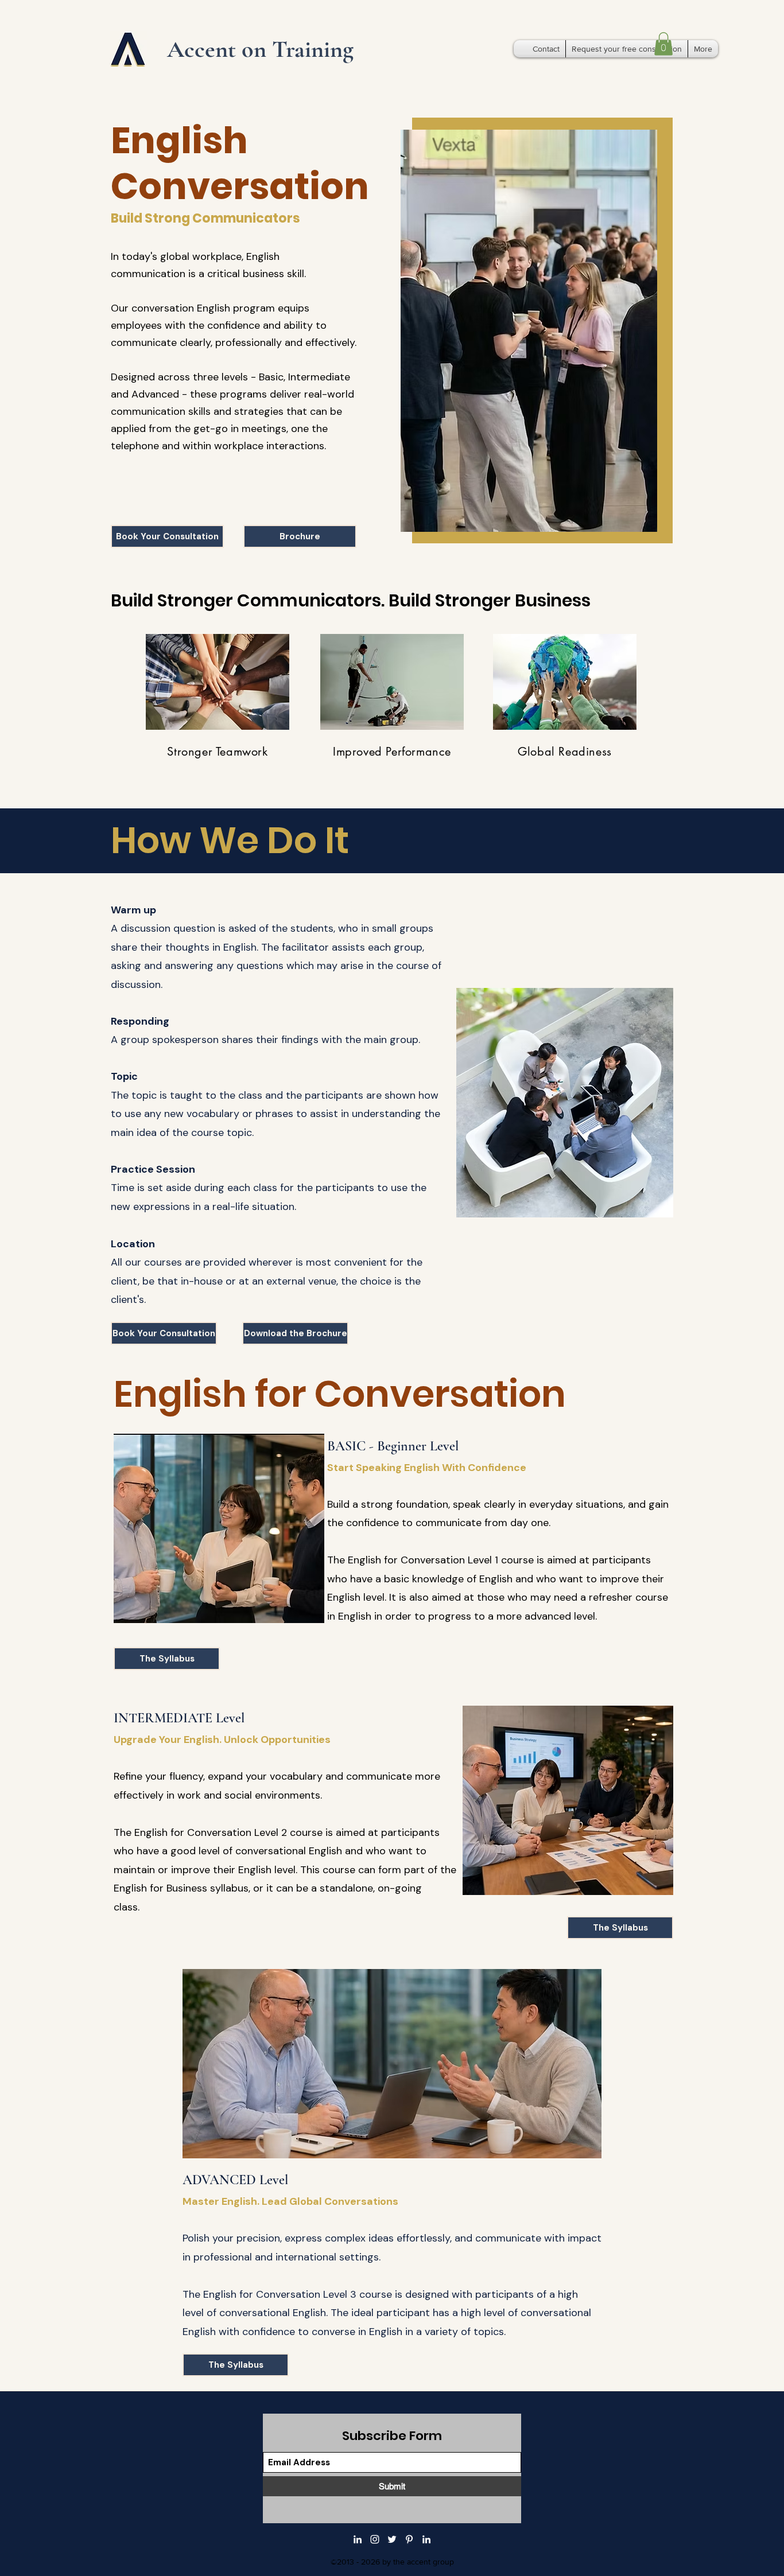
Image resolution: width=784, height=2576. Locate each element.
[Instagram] (375, 2539)
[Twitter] (392, 2539)
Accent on (220, 49)
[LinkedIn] (358, 2539)
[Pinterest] (409, 2539)
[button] (663, 44)
